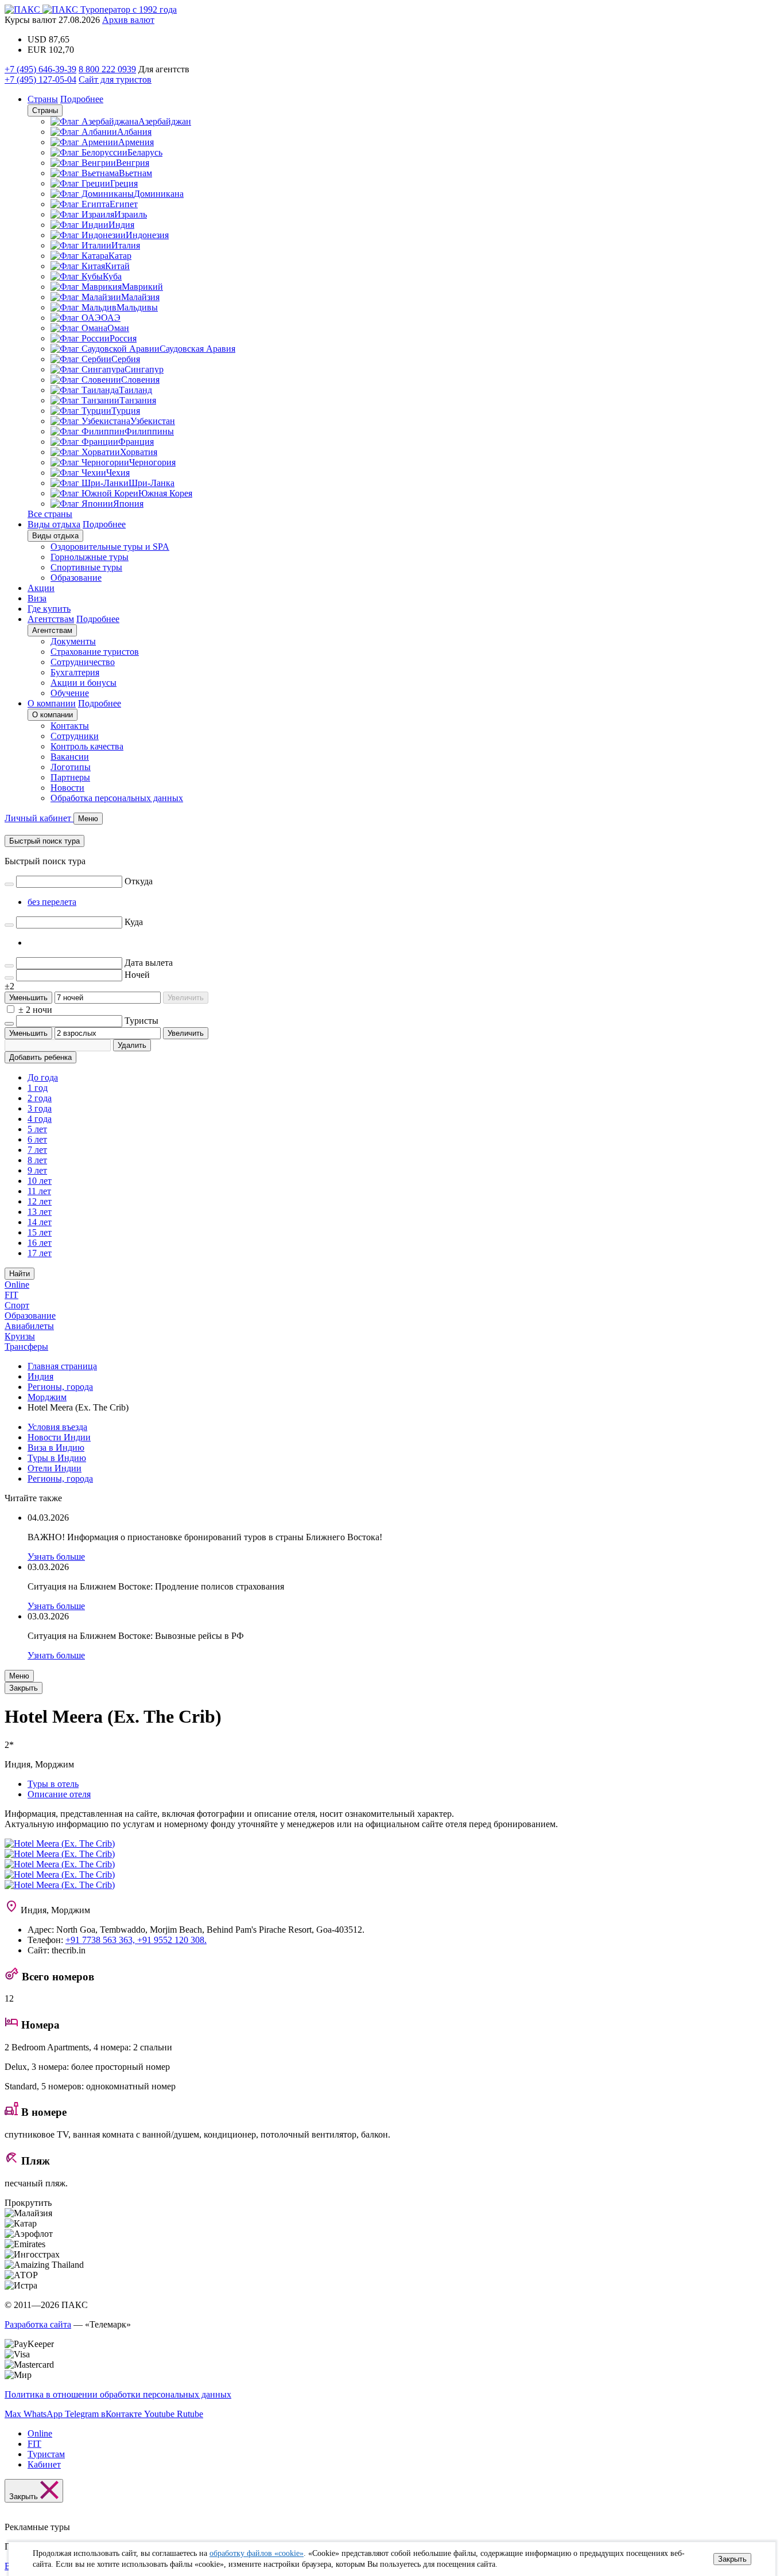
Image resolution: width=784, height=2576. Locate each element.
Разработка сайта (38, 2324)
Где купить (49, 609)
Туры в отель (53, 1784)
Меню (19, 1676)
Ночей (137, 975)
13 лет (40, 1212)
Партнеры (70, 777)
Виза (37, 598)
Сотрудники (75, 736)
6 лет (37, 1139)
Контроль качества (87, 746)
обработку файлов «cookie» (257, 2553)
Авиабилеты (29, 1326)
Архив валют (128, 20)
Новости (67, 788)
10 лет (40, 1181)
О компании (52, 703)
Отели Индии (55, 1468)
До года (43, 1077)
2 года (40, 1098)
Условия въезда (57, 1427)
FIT (11, 1295)
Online (17, 1285)
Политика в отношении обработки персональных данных (118, 2394)
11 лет (39, 1191)
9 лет (37, 1170)
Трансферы (26, 1347)
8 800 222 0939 (107, 69)
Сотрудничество (83, 662)
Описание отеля (59, 1794)
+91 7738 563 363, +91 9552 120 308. (136, 1940)
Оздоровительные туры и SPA (110, 547)
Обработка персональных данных (117, 798)
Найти (20, 1274)
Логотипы (71, 767)
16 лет (40, 1243)
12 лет (40, 1201)
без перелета (52, 902)
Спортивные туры (86, 567)
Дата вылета (149, 963)
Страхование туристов (95, 652)
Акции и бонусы (84, 683)
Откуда (139, 881)
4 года (40, 1119)
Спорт (17, 1305)
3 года (40, 1108)
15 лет (40, 1232)
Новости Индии (59, 1437)
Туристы (141, 1021)
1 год (38, 1088)
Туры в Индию (57, 1458)
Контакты (70, 726)
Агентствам (51, 619)
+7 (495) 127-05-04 (40, 79)
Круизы (20, 1336)
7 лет (37, 1150)
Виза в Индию (56, 1448)
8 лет (37, 1160)
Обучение (70, 693)
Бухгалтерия (75, 672)
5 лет (37, 1129)
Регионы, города (60, 1479)
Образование (76, 578)
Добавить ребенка (40, 1057)
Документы (73, 641)
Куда (134, 922)
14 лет (40, 1222)
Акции (41, 588)
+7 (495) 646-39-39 (40, 69)
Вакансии (70, 757)
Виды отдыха (54, 524)
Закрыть (732, 2559)
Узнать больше (56, 1557)
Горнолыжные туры (90, 557)
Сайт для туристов (115, 79)
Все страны (50, 514)
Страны (43, 99)
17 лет (40, 1253)
